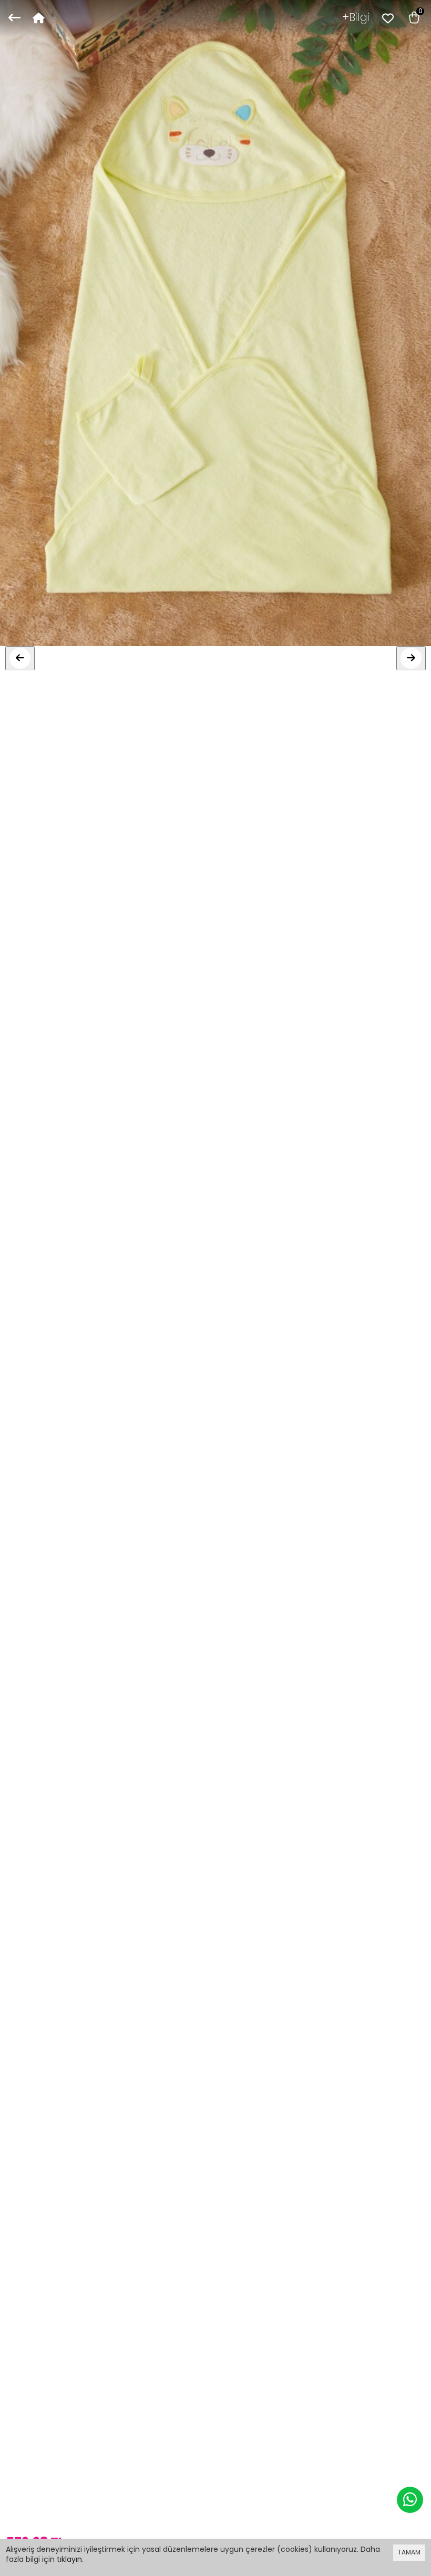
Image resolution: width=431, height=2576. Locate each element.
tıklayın (69, 2559)
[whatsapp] (410, 2500)
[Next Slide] (411, 658)
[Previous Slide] (20, 658)
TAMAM (409, 2552)
